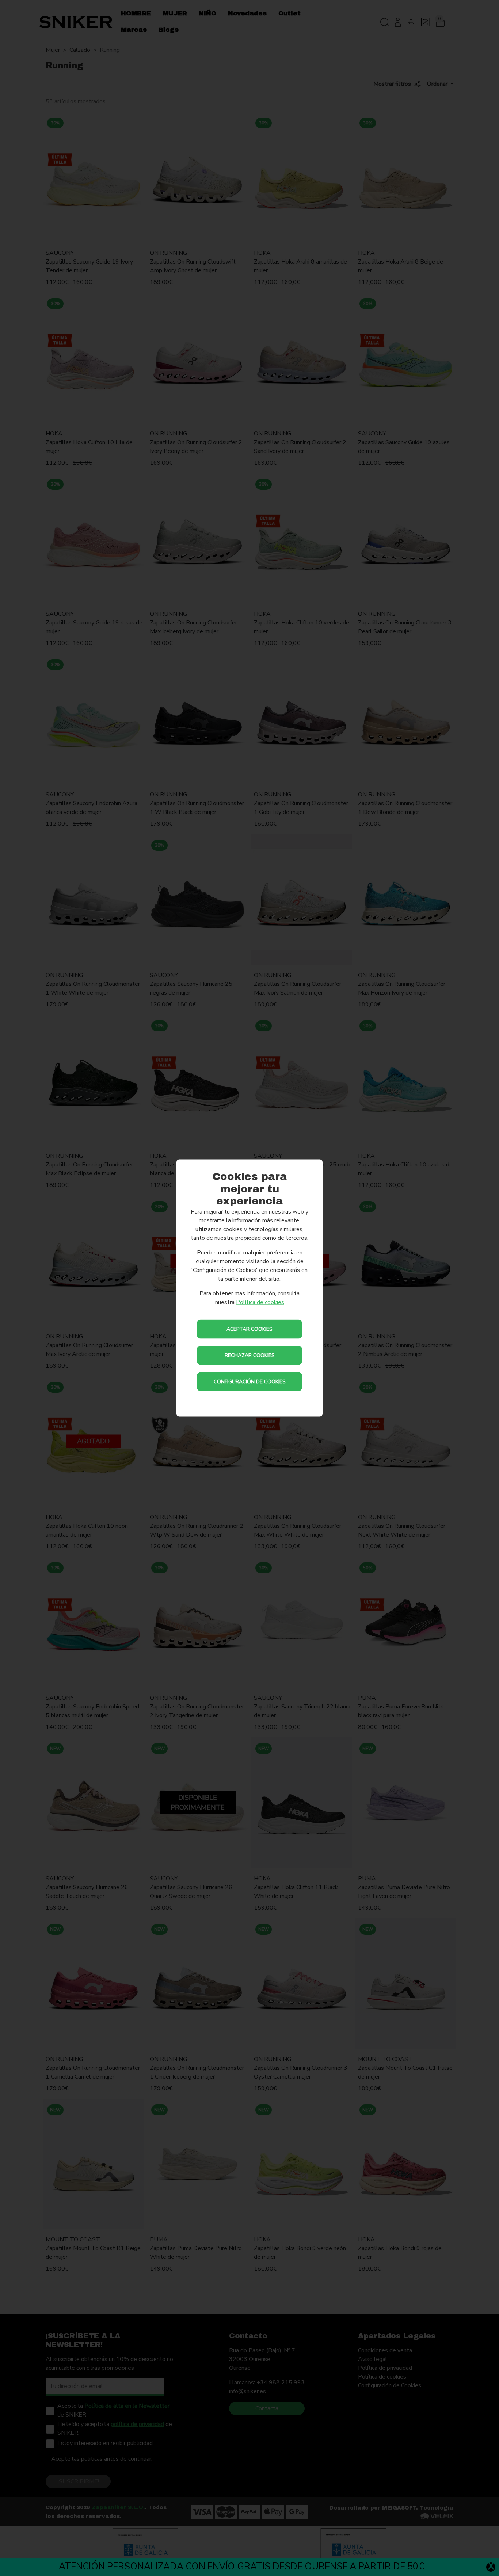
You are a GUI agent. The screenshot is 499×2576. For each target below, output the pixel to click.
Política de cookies (260, 1302)
